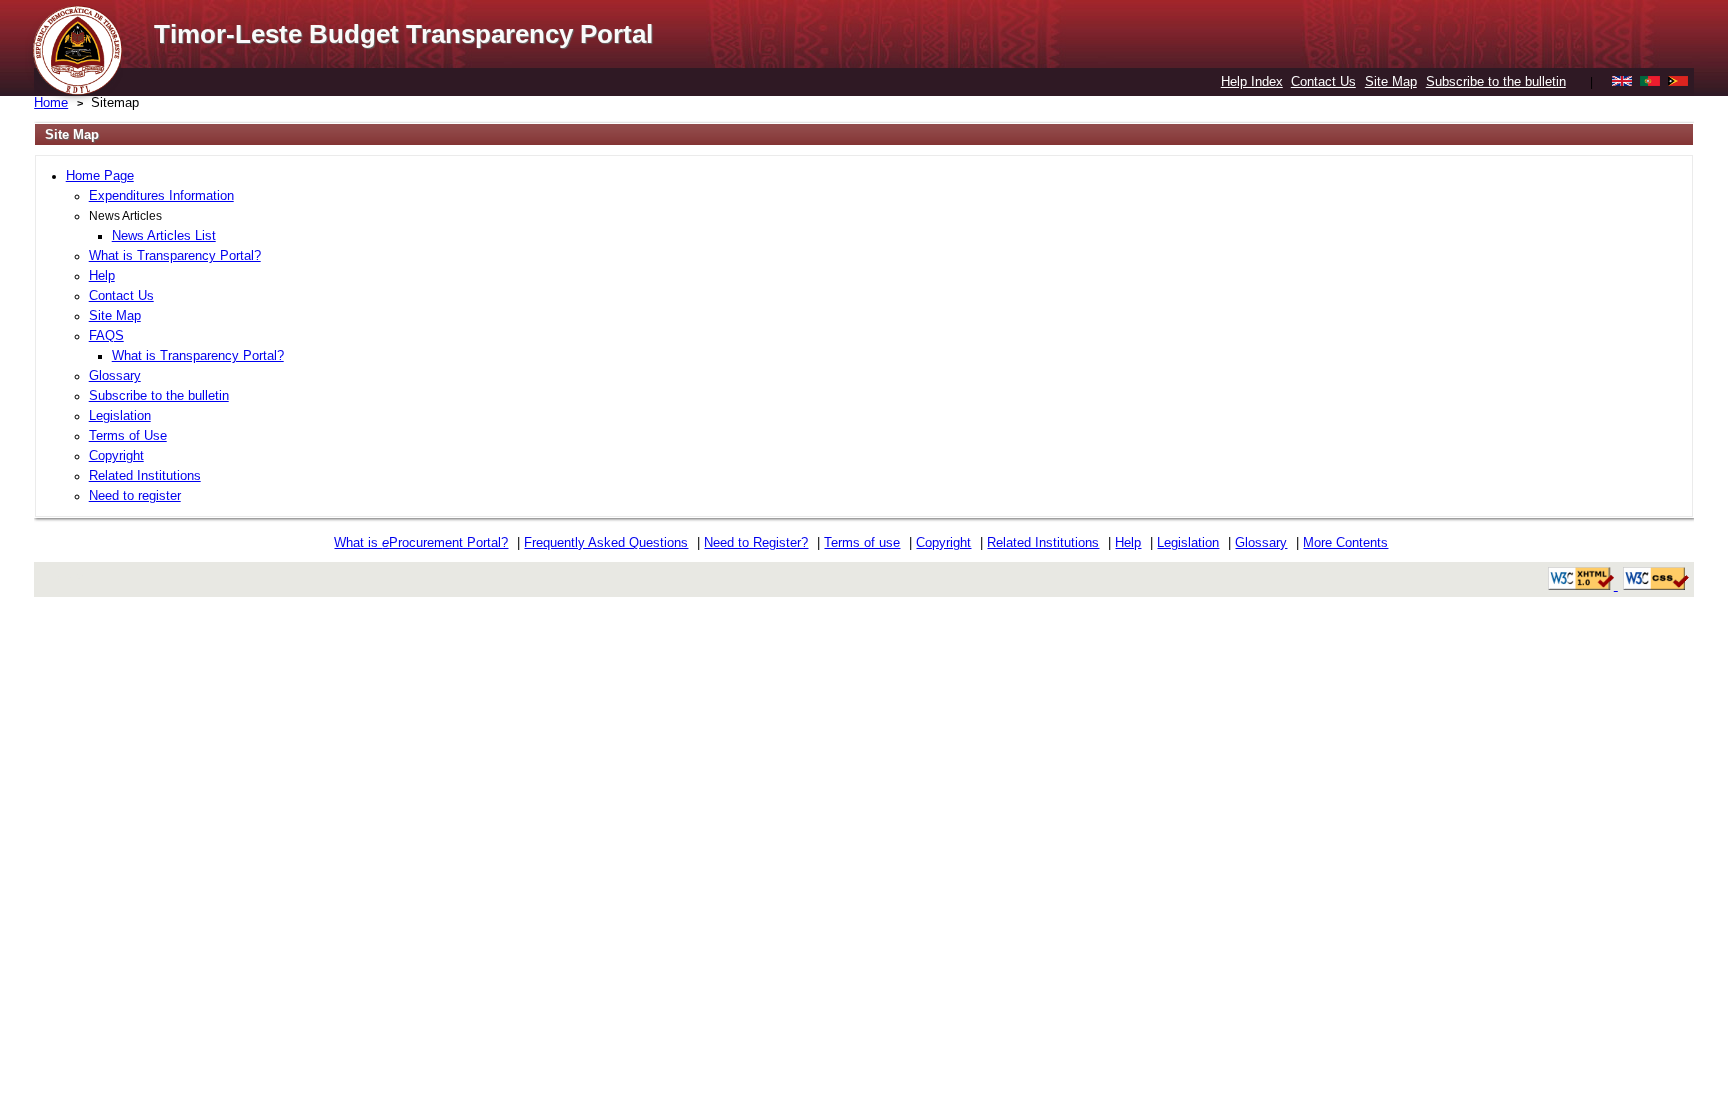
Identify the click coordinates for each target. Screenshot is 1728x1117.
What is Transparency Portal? (175, 255)
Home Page (100, 175)
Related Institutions (145, 475)
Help (102, 275)
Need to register (135, 495)
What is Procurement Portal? (421, 542)
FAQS (106, 335)
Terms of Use (128, 435)
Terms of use (862, 542)
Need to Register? (756, 542)
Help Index (1252, 81)
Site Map (1391, 81)
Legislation (120, 415)
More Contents (1345, 542)
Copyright (116, 455)
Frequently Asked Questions (606, 542)
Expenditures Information (161, 195)
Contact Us (1323, 81)
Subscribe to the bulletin (1496, 81)
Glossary (115, 375)
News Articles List (164, 235)
